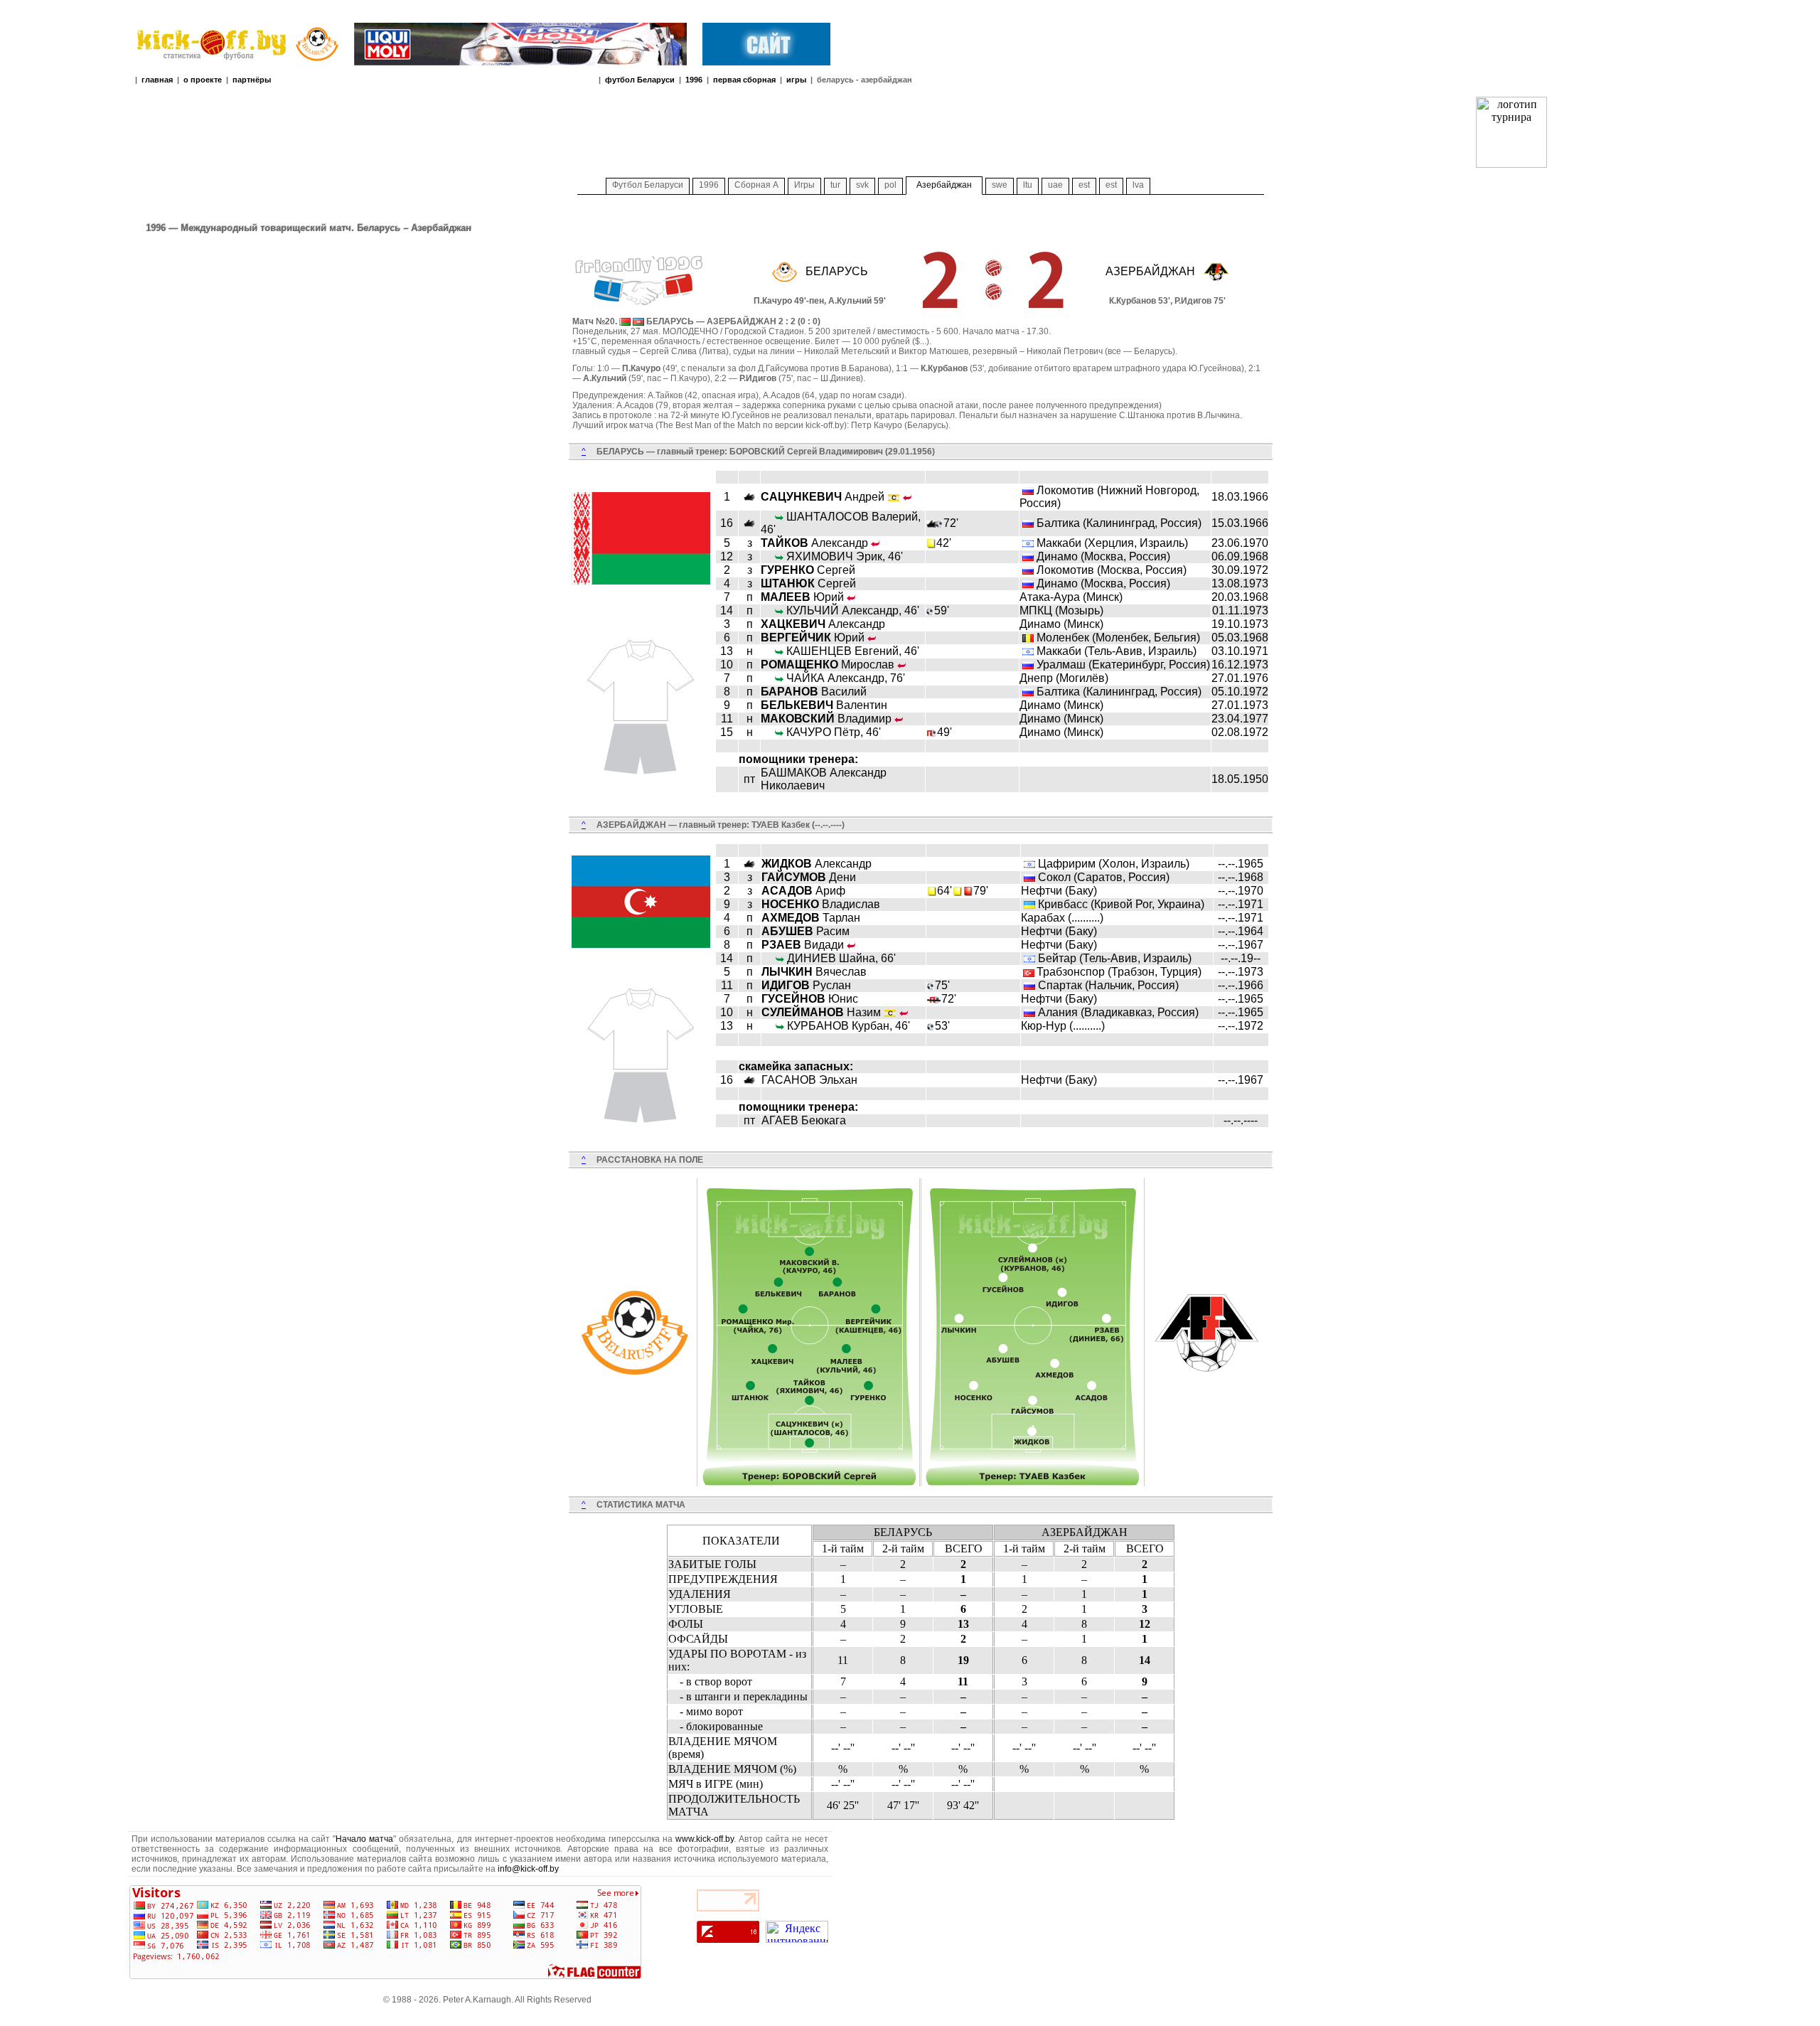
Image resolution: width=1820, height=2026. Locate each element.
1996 (694, 80)
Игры (804, 185)
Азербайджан (944, 185)
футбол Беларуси (640, 80)
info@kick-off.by (528, 1869)
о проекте (203, 80)
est (1084, 185)
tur (835, 185)
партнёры (252, 80)
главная (157, 80)
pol (890, 185)
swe (1000, 185)
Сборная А (756, 185)
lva (1138, 185)
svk (862, 185)
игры (796, 80)
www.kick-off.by (705, 1839)
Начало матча (364, 1839)
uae (1055, 185)
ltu (1028, 185)
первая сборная (744, 80)
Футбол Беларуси (648, 185)
